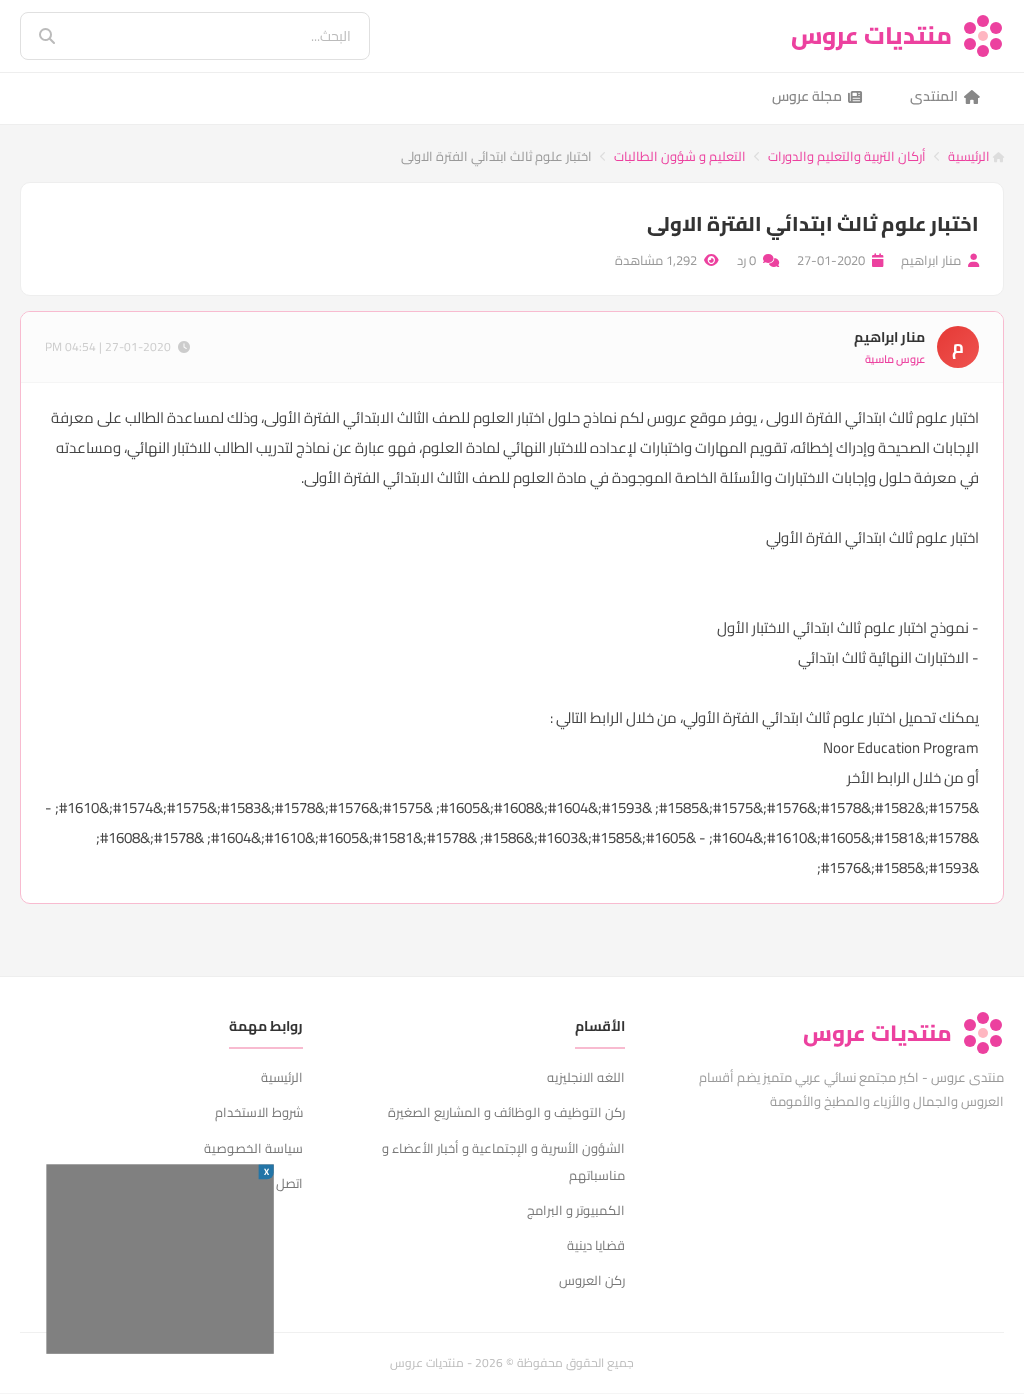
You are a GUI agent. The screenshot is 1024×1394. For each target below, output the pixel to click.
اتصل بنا (282, 1183)
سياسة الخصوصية (253, 1148)
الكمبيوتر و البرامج (576, 1210)
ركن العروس (592, 1280)
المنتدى (934, 96)
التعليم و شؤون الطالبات (680, 156)
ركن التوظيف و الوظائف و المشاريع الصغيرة (506, 1112)
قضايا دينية (596, 1245)
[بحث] (33, 36)
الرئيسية (970, 156)
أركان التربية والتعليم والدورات (847, 156)
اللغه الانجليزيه (586, 1077)
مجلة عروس (807, 96)
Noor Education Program (901, 747)
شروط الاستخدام (259, 1112)
